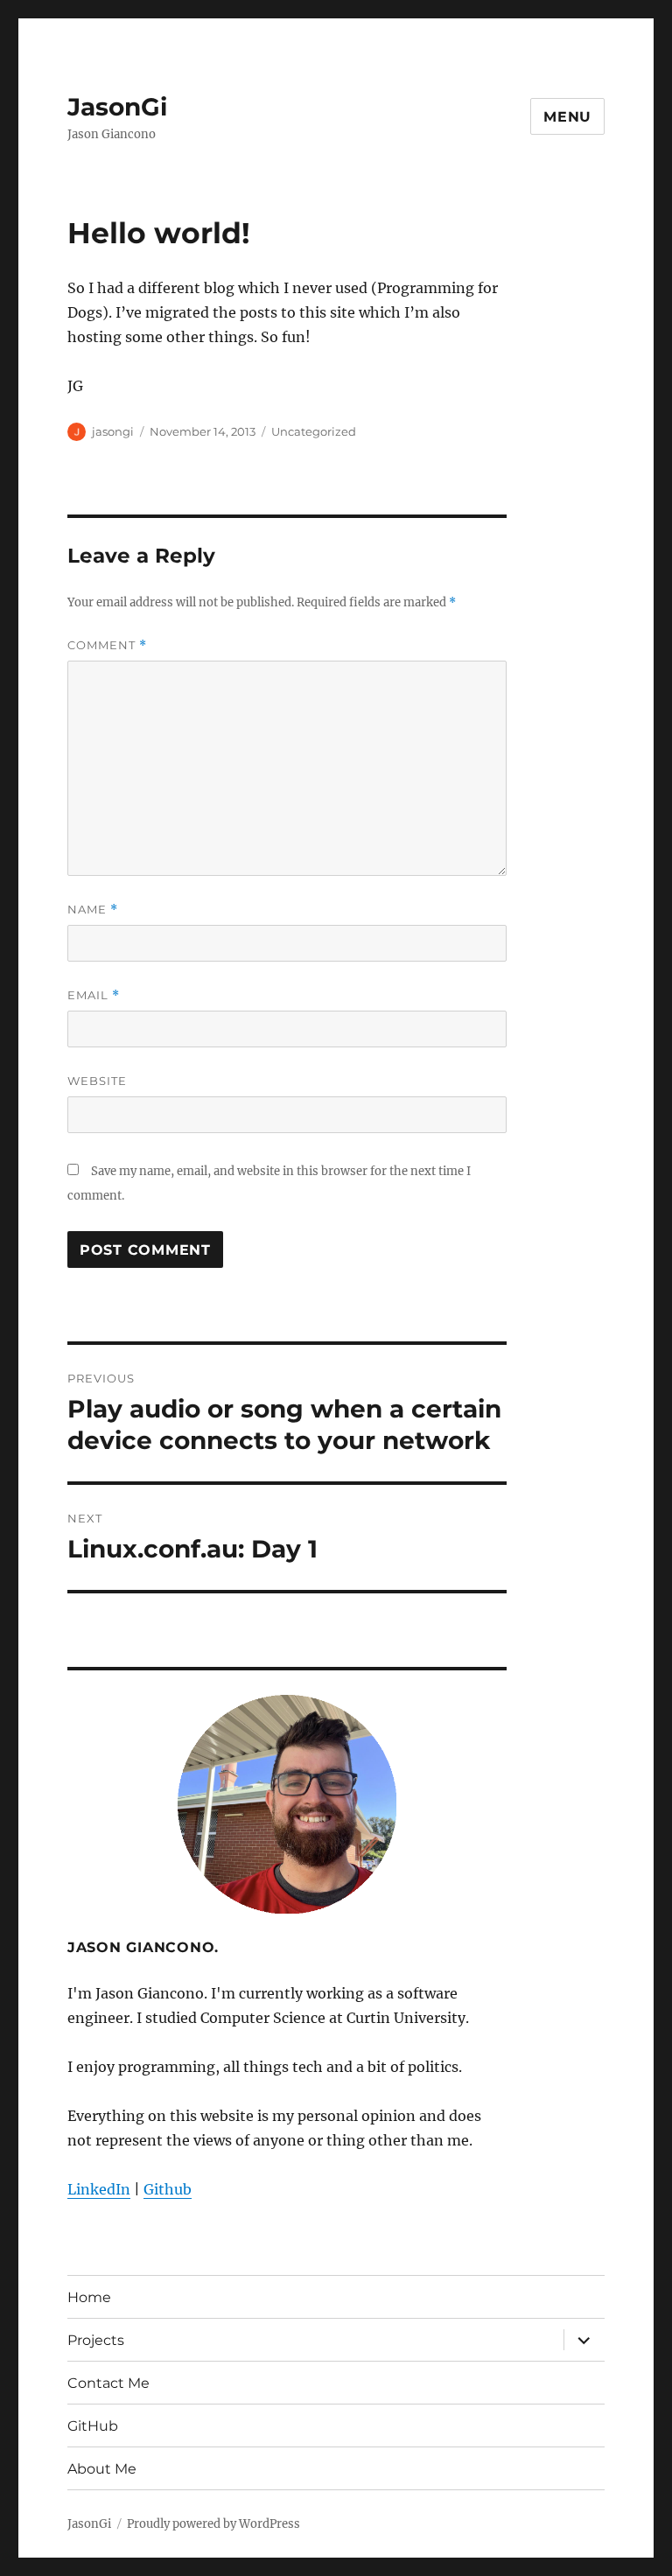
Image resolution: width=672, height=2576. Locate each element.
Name (93, 910)
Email (94, 995)
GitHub (93, 2426)
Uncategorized (314, 431)
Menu (567, 117)
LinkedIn (99, 2189)
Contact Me (108, 2383)
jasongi (113, 431)
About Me (102, 2469)
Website (97, 1081)
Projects (96, 2340)
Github (168, 2189)
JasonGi (117, 107)
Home (89, 2297)
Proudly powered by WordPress (213, 2524)
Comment (107, 645)
